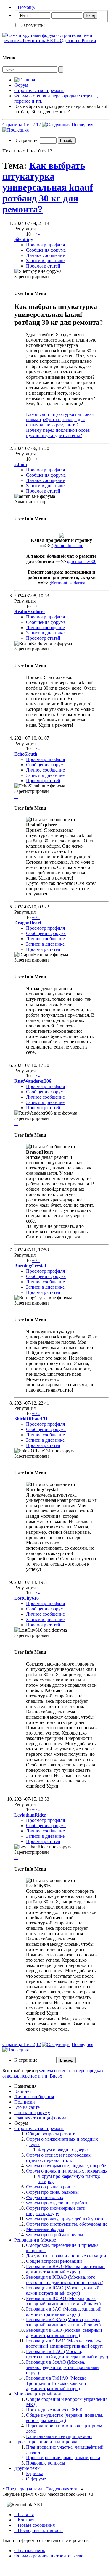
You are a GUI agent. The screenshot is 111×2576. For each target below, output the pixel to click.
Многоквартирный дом (38, 2394)
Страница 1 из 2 (19, 125)
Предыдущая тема (24, 2489)
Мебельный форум (45, 2229)
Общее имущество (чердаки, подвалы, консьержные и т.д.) (65, 2418)
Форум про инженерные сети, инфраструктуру (56, 2211)
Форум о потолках (45, 2197)
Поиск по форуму (32, 2113)
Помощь (24, 7)
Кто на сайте (27, 2107)
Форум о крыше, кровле (50, 2187)
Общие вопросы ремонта (51, 2134)
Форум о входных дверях (63, 2150)
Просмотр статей (43, 266)
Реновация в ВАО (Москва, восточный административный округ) (65, 2269)
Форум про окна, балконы (52, 2192)
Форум (21, 85)
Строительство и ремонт (39, 90)
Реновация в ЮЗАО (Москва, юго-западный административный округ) (63, 2301)
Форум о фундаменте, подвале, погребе (66, 2166)
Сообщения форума (46, 250)
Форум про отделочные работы (58, 2203)
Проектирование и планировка (46, 2442)
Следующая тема (63, 2489)
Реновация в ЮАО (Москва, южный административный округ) (63, 2290)
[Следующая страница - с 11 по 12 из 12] (56, 125)
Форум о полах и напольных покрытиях (67, 2171)
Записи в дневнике (45, 261)
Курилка (35, 2474)
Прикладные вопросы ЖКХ (54, 2410)
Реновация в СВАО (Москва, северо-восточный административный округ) (65, 2343)
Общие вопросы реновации (54, 2261)
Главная (24, 2515)
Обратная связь (30, 2550)
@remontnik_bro (67, 545)
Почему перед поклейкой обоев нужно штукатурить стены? (58, 433)
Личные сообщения (34, 2097)
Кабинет (23, 2091)
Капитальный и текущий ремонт (59, 2436)
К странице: (27, 140)
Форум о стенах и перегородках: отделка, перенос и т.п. (59, 2158)
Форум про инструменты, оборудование (67, 2224)
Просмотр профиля (45, 245)
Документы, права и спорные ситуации (66, 2256)
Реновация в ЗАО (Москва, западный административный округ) (64, 2312)
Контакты (26, 2520)
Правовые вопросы (46, 2463)
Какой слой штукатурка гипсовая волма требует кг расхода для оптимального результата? (60, 420)
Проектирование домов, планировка (63, 2458)
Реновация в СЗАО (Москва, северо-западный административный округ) (63, 2322)
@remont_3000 (82, 561)
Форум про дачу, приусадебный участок (66, 2219)
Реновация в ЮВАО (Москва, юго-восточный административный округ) (65, 2280)
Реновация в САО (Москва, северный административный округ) (64, 2333)
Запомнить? (33, 25)
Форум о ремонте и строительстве (49, 2556)
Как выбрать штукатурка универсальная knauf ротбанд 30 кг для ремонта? (48, 187)
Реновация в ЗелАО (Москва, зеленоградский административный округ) (62, 2367)
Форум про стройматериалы (55, 2235)
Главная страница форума (40, 2118)
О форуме (36, 2479)
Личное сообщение (45, 255)
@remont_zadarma (67, 583)
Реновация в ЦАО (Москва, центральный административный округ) (67, 2354)
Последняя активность (39, 2530)
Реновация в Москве (35, 2240)
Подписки (25, 2102)
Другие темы (27, 2468)
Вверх (56, 2076)
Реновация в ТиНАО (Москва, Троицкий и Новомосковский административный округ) (57, 2383)
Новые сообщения (34, 2525)
